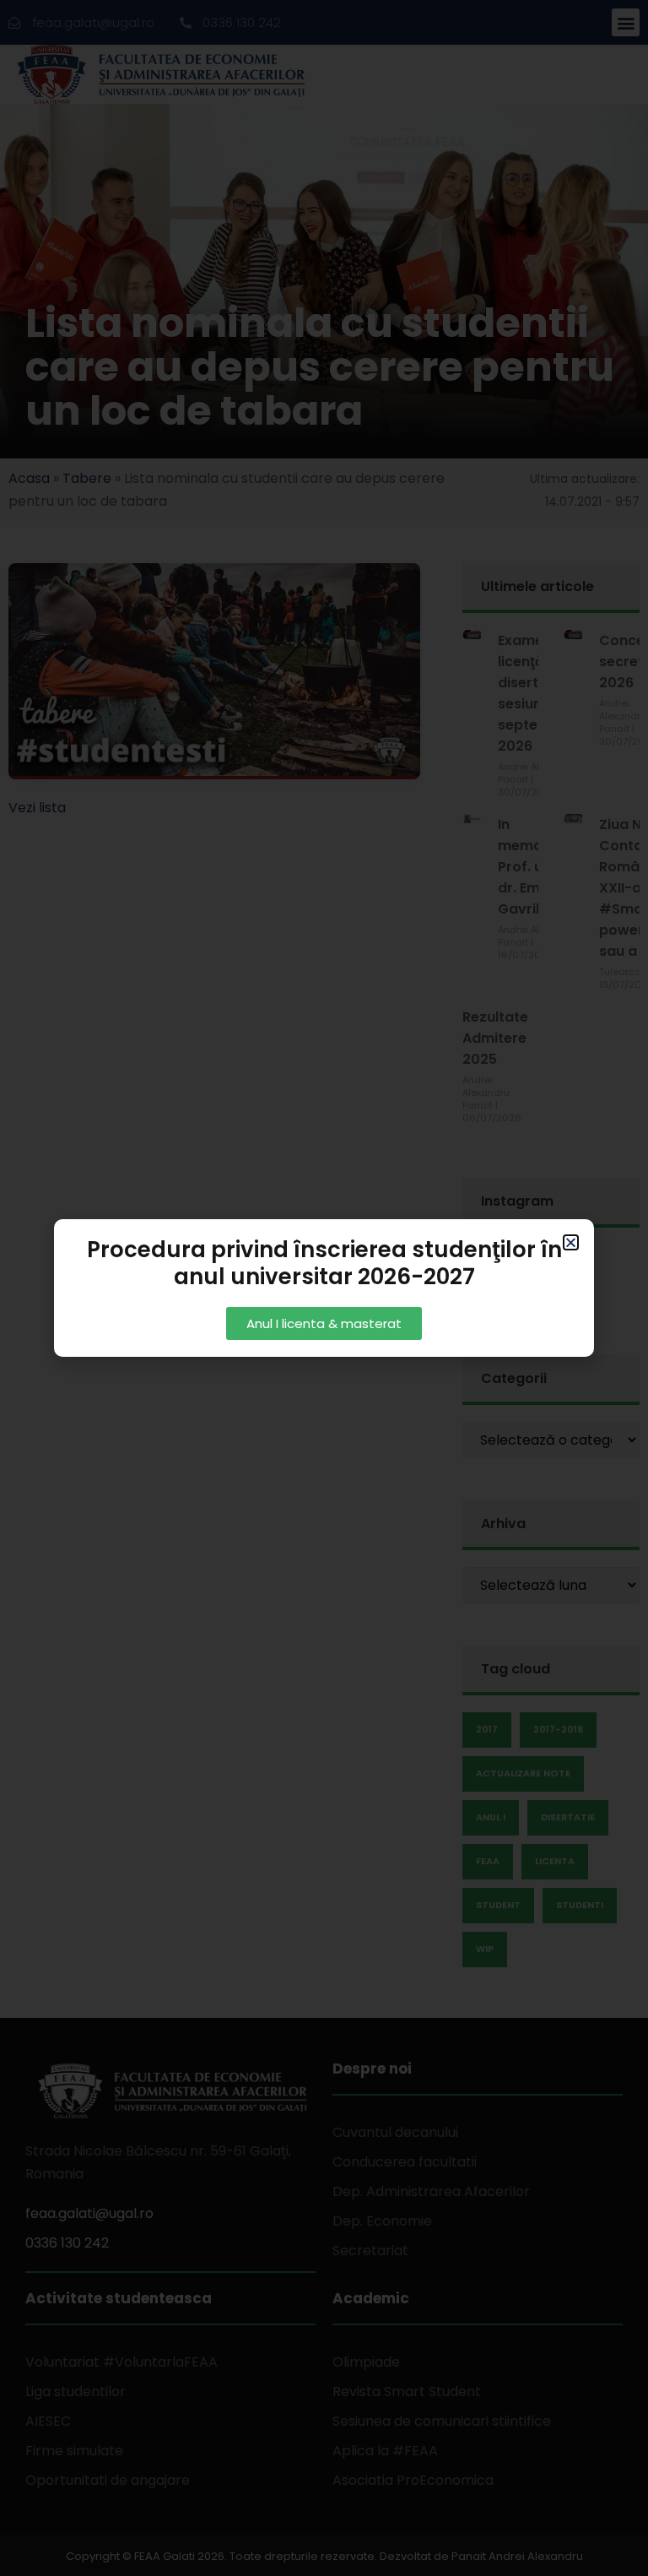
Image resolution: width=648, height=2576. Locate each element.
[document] (324, 1288)
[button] (571, 1242)
